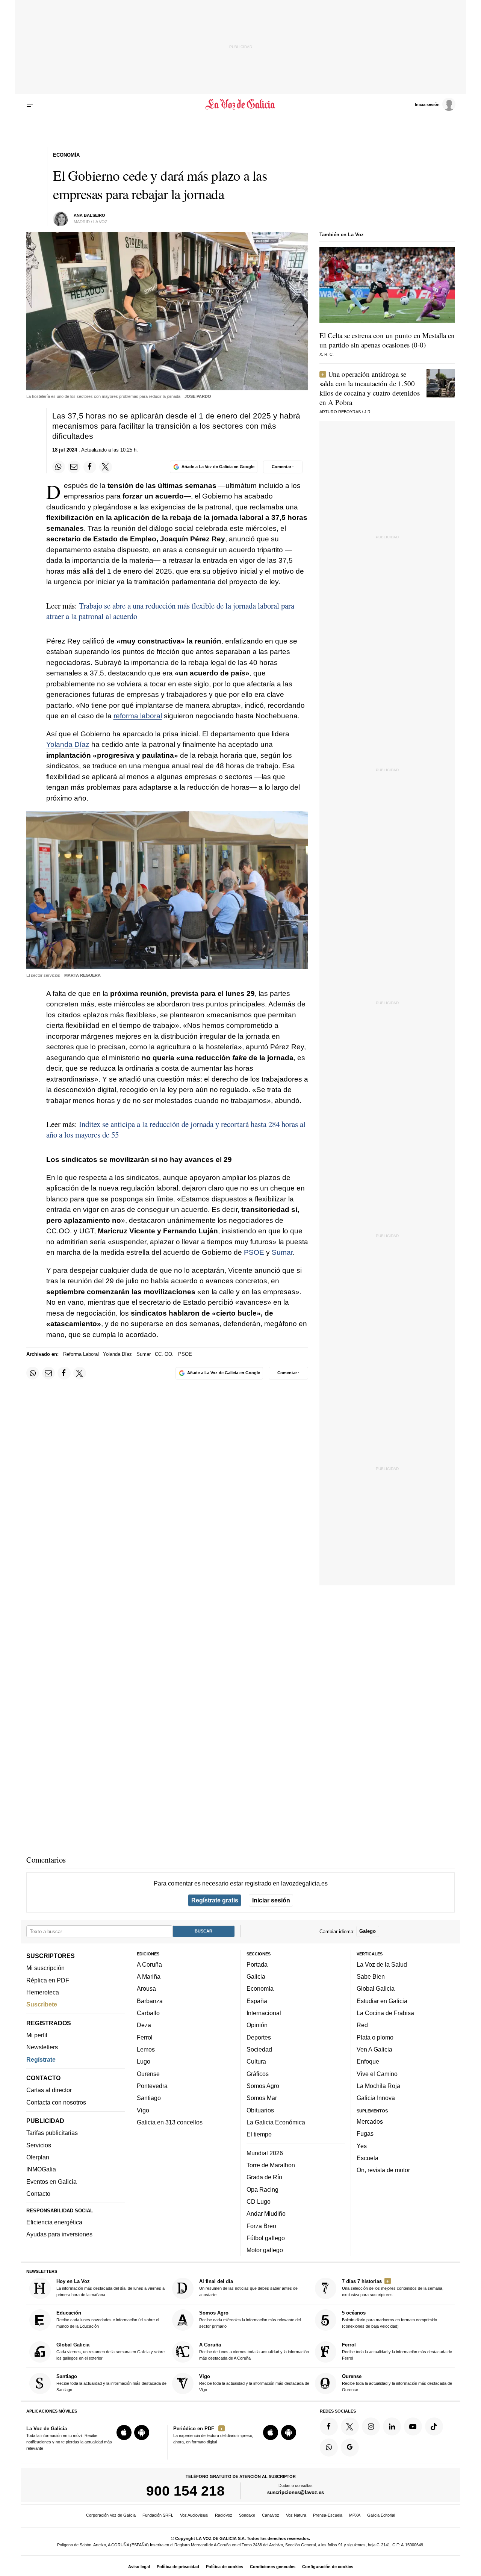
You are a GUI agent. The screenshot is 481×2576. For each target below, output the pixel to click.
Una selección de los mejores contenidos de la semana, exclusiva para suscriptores (393, 2288)
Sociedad (259, 2049)
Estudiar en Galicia (382, 2001)
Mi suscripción (45, 1968)
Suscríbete (42, 2004)
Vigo (143, 2110)
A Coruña (149, 1964)
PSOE (254, 1252)
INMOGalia (41, 2169)
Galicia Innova (376, 2098)
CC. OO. (164, 1354)
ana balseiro (89, 215)
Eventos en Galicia (51, 2181)
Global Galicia (376, 1988)
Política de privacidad (178, 2567)
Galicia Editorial (381, 2515)
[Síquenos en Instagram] (371, 2426)
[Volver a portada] (241, 104)
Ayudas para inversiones (59, 2234)
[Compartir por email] (74, 467)
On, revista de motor (383, 2170)
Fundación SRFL (158, 2515)
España (257, 2001)
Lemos (146, 2049)
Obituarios (260, 2110)
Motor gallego (265, 2250)
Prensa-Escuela (328, 2515)
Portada (257, 1964)
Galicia (256, 1976)
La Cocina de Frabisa (385, 2013)
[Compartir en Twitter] (106, 467)
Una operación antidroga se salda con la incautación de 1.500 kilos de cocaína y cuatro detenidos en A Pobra (370, 388)
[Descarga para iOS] (124, 2432)
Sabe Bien (371, 1976)
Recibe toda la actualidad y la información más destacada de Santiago (111, 2383)
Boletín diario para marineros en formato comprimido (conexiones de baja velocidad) (389, 2319)
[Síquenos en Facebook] (329, 2426)
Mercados (370, 2121)
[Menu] (31, 104)
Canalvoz (271, 2515)
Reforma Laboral (81, 1354)
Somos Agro (263, 2086)
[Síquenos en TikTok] (434, 2426)
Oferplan (38, 2157)
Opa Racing (262, 2189)
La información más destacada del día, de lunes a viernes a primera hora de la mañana (110, 2288)
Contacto (38, 2194)
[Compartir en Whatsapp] (59, 467)
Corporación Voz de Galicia (111, 2515)
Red (362, 2025)
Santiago (149, 2098)
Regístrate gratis (215, 1900)
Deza (144, 2025)
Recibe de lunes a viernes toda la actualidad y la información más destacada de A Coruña (254, 2351)
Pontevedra (152, 2086)
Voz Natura (296, 2515)
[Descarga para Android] (142, 2432)
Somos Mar (262, 2098)
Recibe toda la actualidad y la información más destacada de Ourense (397, 2383)
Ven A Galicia (374, 2049)
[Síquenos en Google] (350, 2448)
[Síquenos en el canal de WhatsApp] (329, 2448)
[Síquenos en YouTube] (413, 2426)
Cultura (256, 2061)
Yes (362, 2145)
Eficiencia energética (54, 2222)
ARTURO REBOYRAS (340, 412)
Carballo (148, 2013)
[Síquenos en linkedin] (392, 2426)
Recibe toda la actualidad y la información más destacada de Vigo (254, 2383)
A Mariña (149, 1976)
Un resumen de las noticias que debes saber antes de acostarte (248, 2288)
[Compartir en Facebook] (90, 467)
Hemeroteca (43, 1992)
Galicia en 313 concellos (170, 2122)
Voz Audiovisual (194, 2515)
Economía (260, 1988)
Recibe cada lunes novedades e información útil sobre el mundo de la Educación (108, 2319)
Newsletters (42, 2047)
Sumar (282, 1252)
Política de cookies (225, 2567)
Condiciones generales (273, 2567)
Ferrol (145, 2037)
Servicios (39, 2145)
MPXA (355, 2515)
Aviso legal (139, 2567)
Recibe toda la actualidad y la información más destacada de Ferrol (397, 2351)
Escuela (368, 2158)
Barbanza (150, 2001)
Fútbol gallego (266, 2238)
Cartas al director (49, 2090)
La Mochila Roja (378, 2086)
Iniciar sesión (271, 1900)
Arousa (146, 1988)
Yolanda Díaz (68, 744)
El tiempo (259, 2134)
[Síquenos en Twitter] (350, 2426)
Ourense (148, 2073)
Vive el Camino (377, 2073)
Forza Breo (261, 2225)
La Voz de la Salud (382, 1964)
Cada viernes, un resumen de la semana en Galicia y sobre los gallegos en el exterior (110, 2351)
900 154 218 (185, 2491)
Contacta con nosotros (56, 2102)
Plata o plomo (375, 2037)
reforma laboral (138, 716)
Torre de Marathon (271, 2165)
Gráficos (258, 2073)
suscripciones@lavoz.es (296, 2492)
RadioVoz (224, 2515)
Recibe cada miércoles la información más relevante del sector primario (250, 2319)
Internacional (264, 2013)
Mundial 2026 (265, 2153)
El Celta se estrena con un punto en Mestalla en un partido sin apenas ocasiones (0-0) (387, 340)
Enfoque (368, 2061)
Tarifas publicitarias (52, 2133)
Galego (368, 1931)
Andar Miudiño (266, 2213)
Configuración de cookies (328, 2567)
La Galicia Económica (276, 2122)
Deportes (259, 2037)
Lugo (144, 2061)
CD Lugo (259, 2201)
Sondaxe (247, 2515)
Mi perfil (37, 2035)
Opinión (257, 2025)
